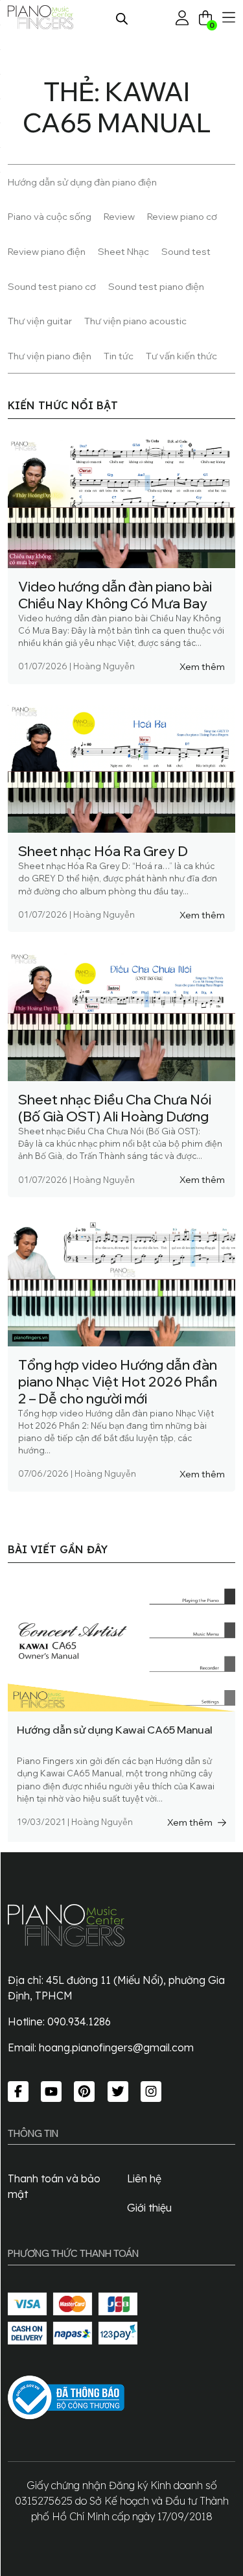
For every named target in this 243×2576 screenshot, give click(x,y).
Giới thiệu (149, 2208)
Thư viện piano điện (50, 356)
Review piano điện (47, 251)
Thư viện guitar (40, 321)
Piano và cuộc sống (50, 216)
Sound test (186, 251)
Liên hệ (144, 2178)
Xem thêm (202, 666)
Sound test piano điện (156, 286)
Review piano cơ (182, 216)
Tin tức (119, 356)
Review (119, 216)
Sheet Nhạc (123, 251)
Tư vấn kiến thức (181, 356)
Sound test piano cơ (52, 286)
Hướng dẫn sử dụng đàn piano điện (82, 182)
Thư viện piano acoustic (135, 321)
